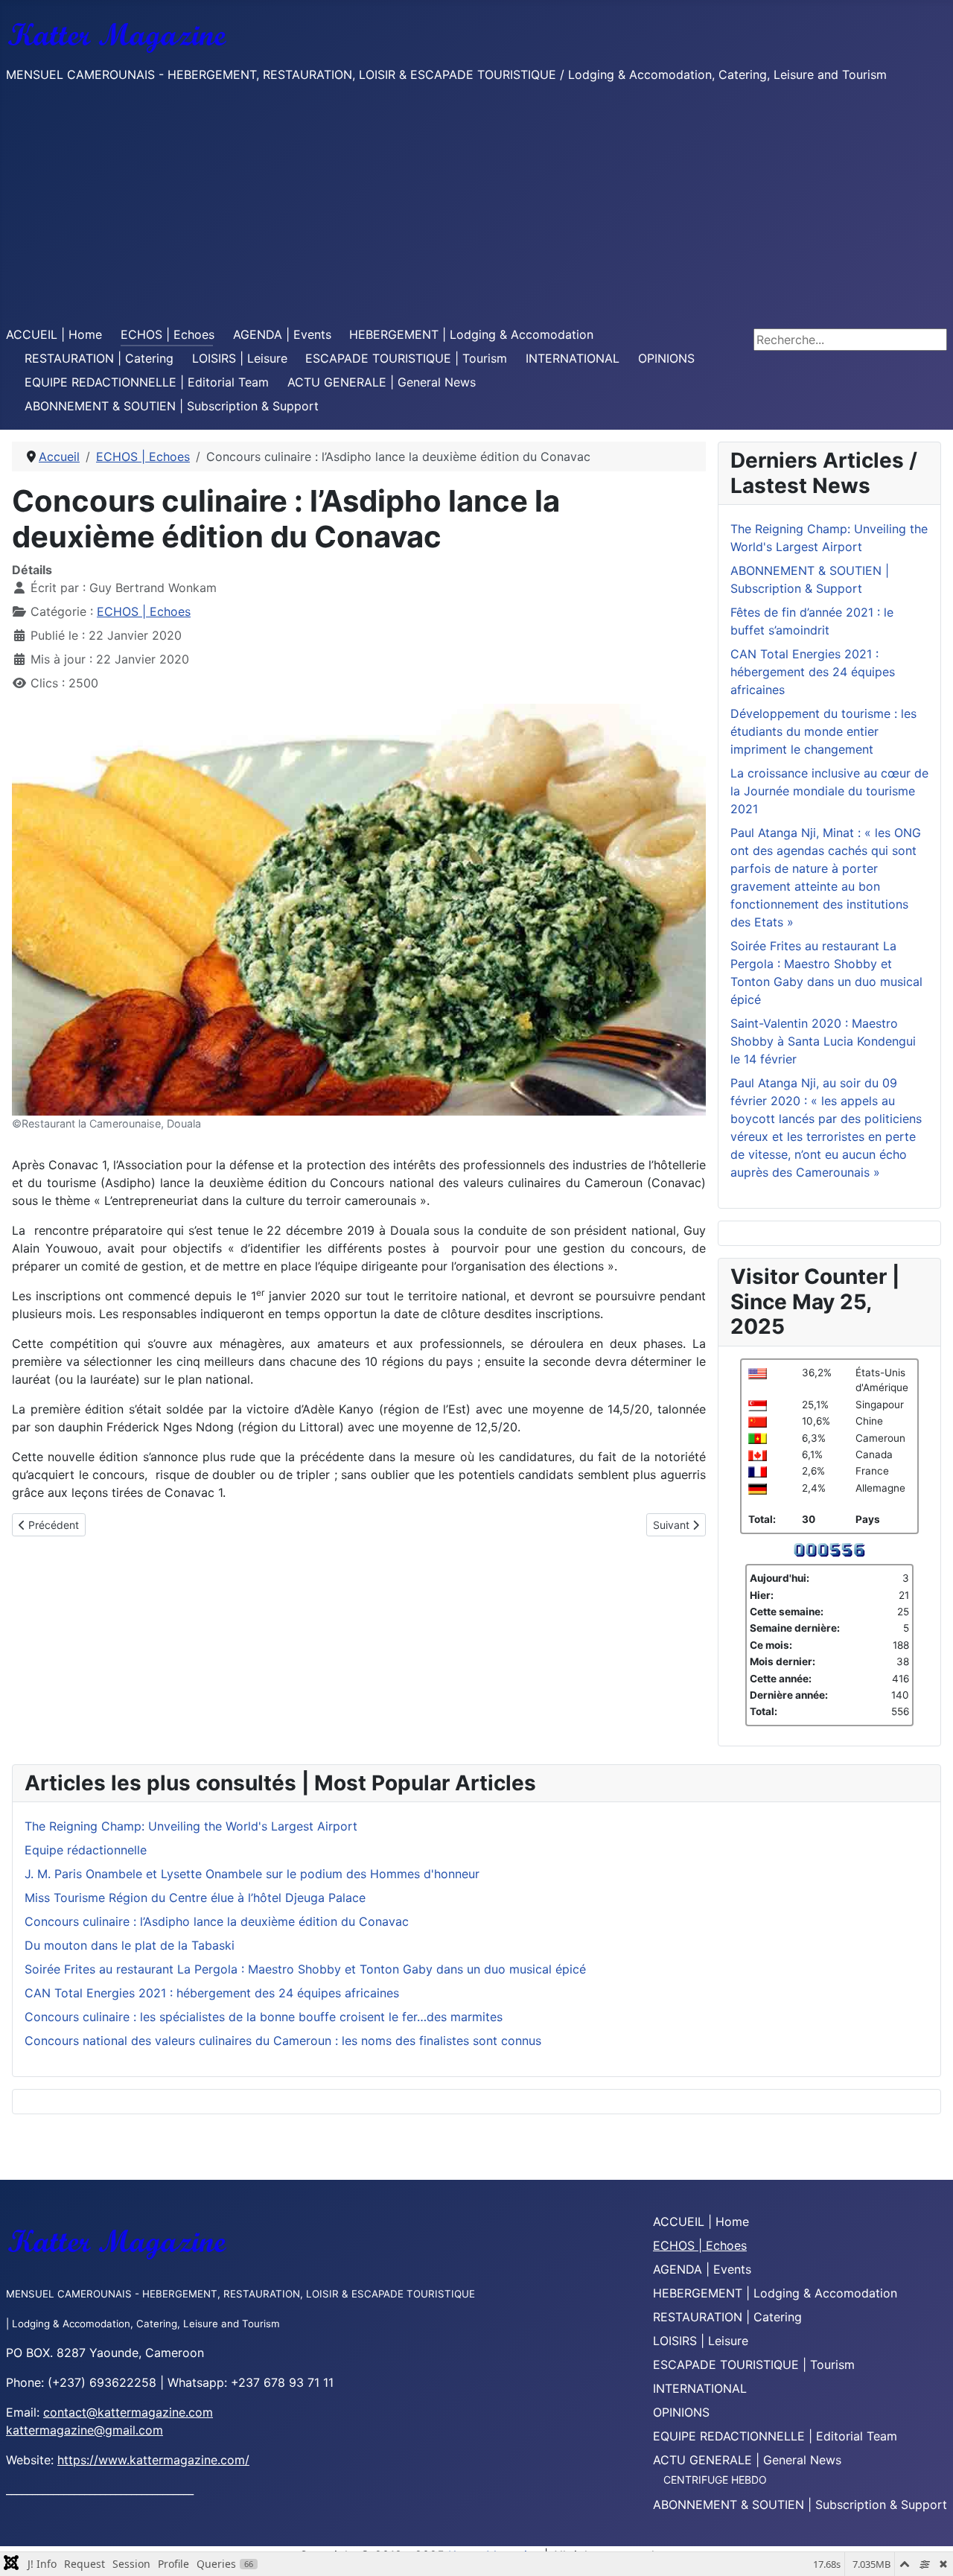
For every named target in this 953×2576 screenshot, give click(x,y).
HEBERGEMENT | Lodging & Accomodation (471, 334)
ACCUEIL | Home (54, 334)
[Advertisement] (476, 205)
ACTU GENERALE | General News (382, 382)
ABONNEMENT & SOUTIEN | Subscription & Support (172, 406)
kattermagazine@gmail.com (85, 2430)
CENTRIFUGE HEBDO (715, 2480)
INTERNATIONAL (573, 358)
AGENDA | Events (282, 334)
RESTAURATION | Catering (99, 358)
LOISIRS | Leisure (240, 358)
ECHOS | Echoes (168, 334)
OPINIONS (666, 358)
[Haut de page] (927, 2548)
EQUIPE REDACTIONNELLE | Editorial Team (147, 382)
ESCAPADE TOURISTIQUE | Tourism (406, 358)
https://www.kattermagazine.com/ (153, 2460)
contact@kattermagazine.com (128, 2412)
